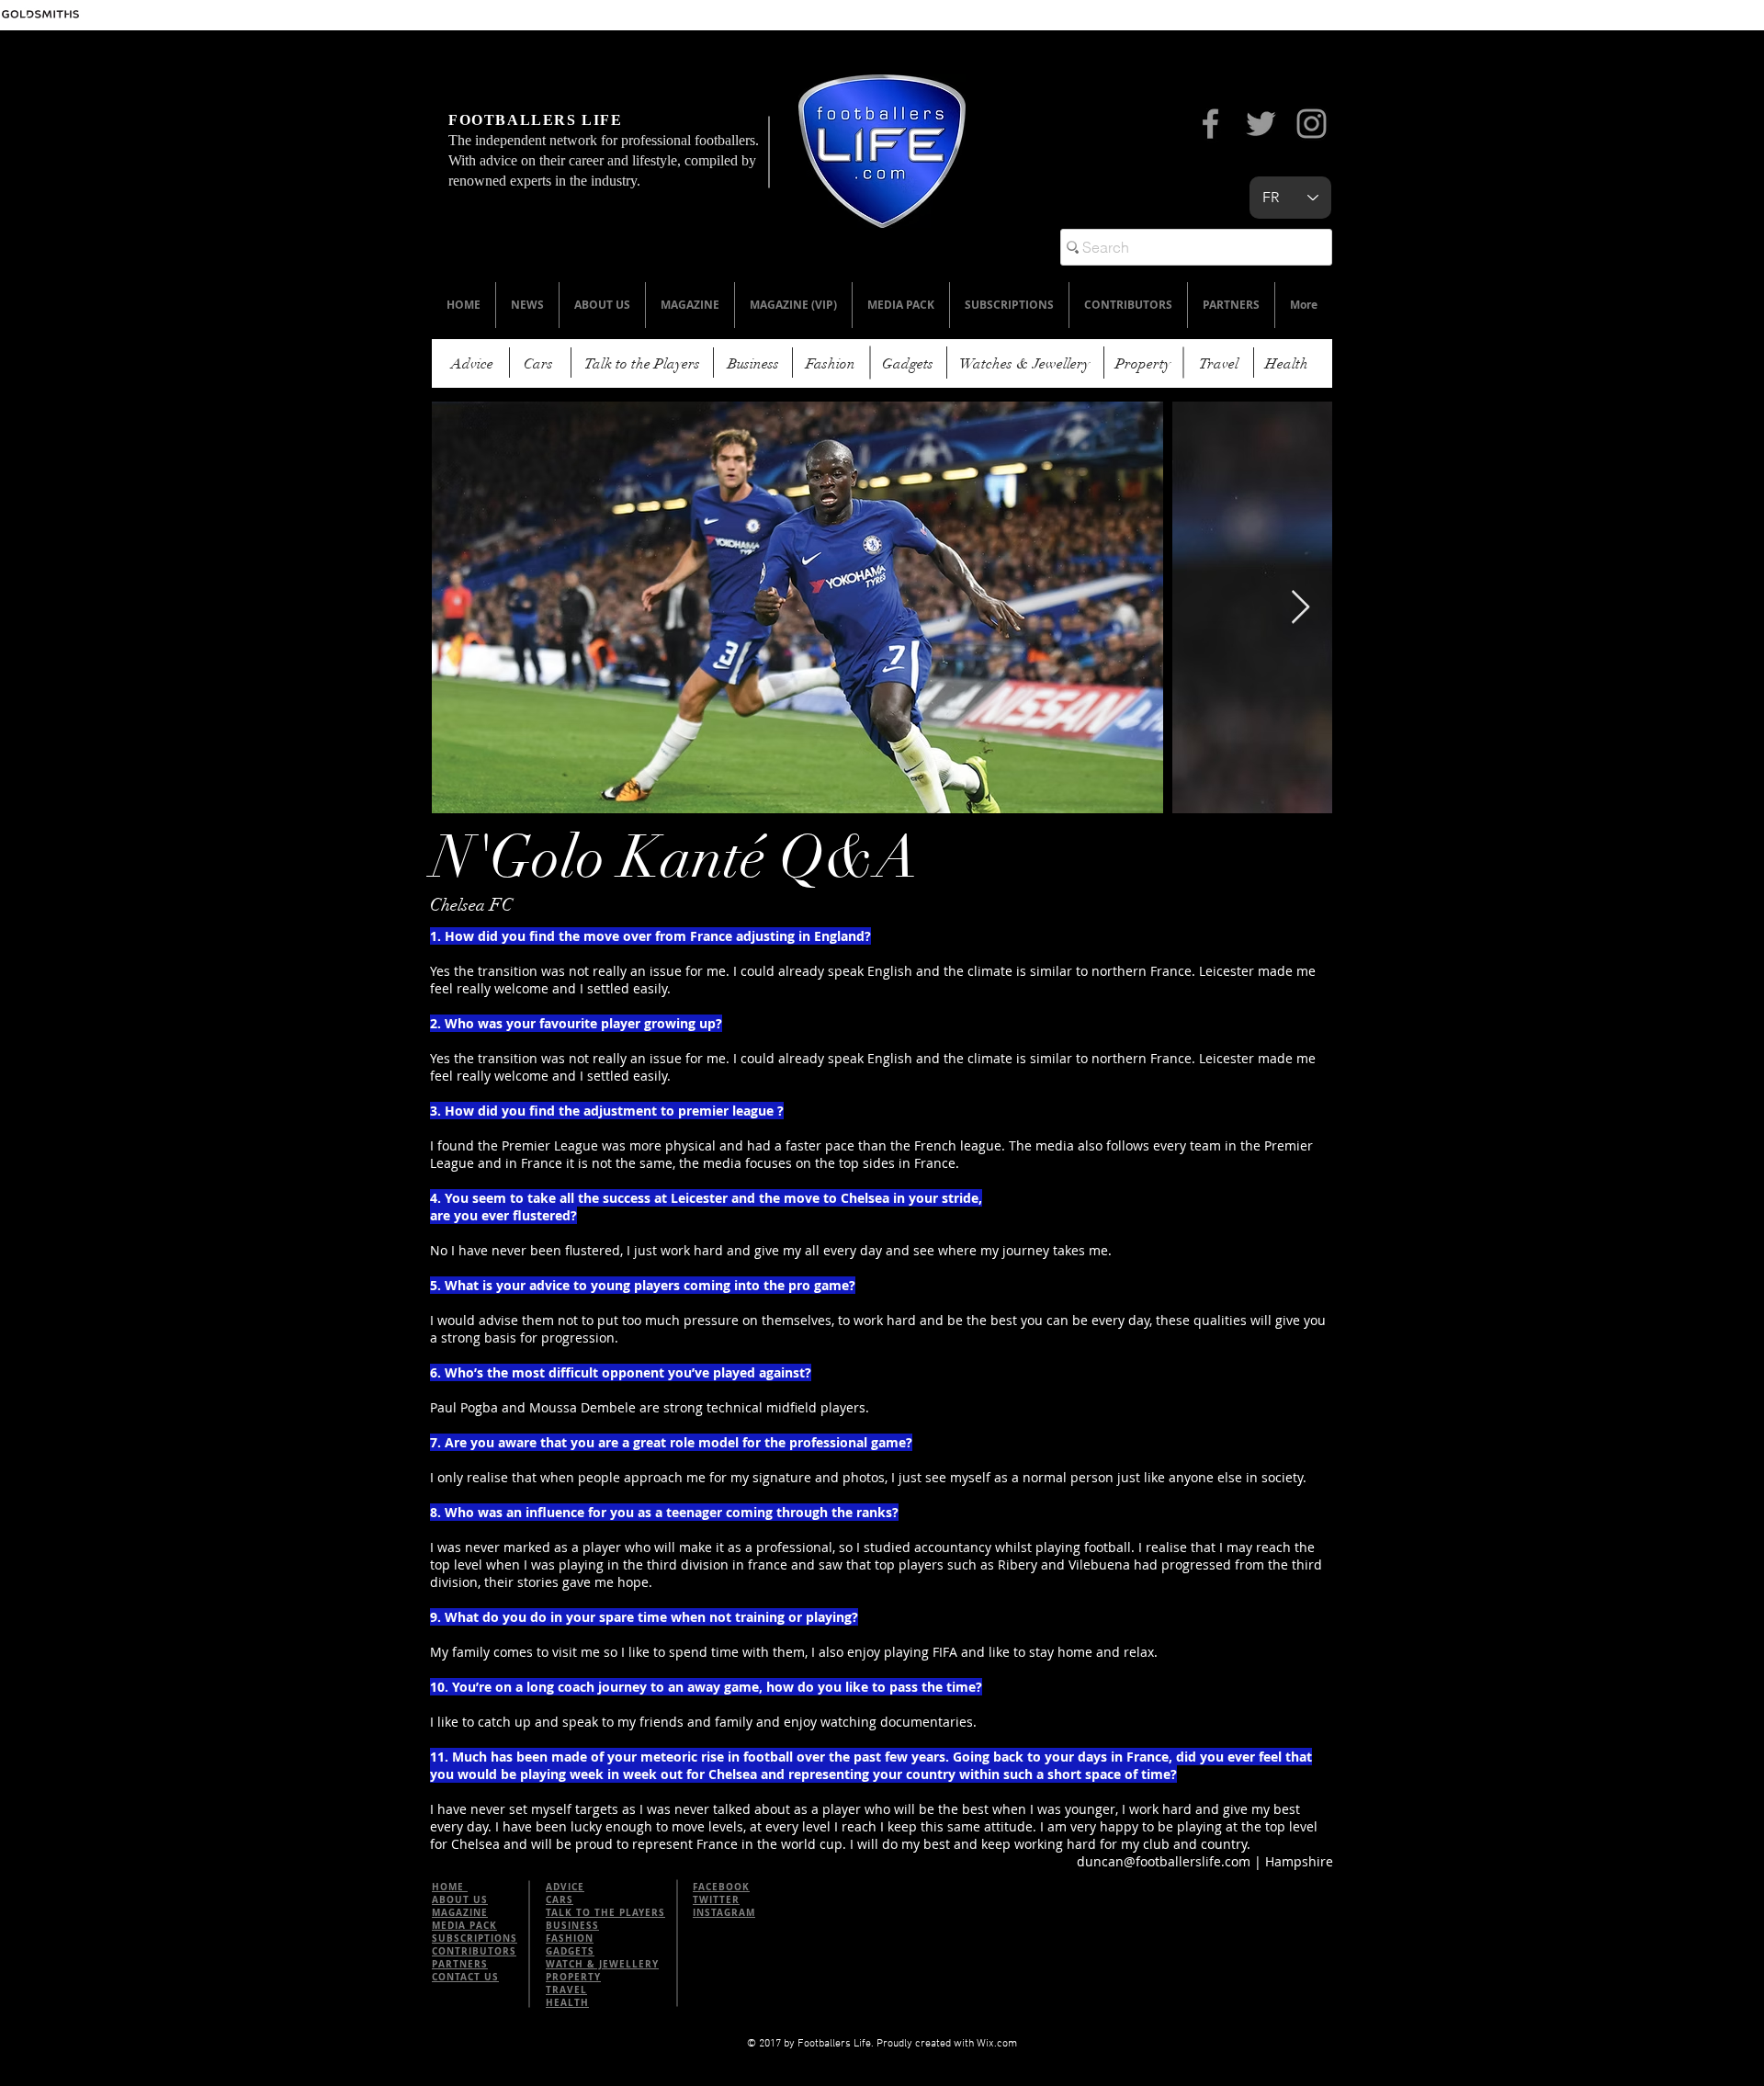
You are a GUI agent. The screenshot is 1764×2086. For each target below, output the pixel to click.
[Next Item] (1300, 608)
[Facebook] (1210, 124)
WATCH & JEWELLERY (602, 1964)
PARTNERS (460, 1964)
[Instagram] (1312, 124)
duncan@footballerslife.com (1164, 1861)
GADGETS (570, 1951)
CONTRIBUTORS (474, 1951)
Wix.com (997, 2044)
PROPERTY (573, 1977)
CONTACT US (465, 1977)
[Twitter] (1261, 124)
